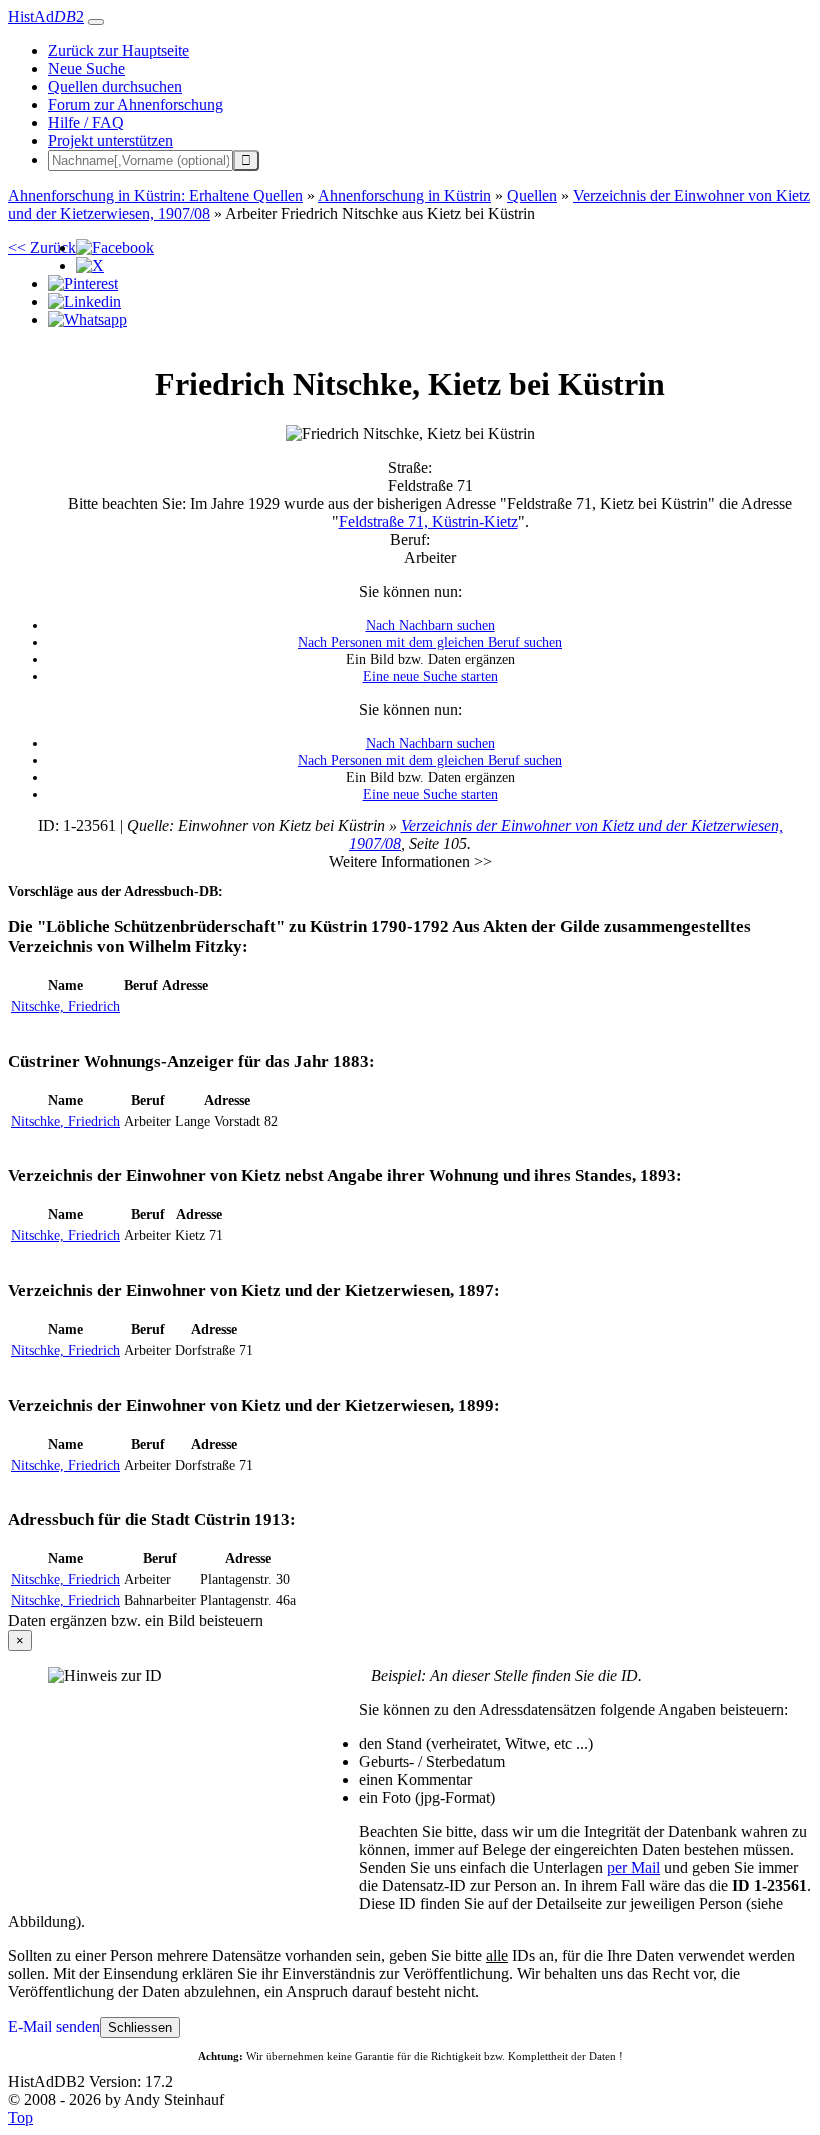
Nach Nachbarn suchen (430, 625)
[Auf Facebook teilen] (115, 247)
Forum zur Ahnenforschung (135, 104)
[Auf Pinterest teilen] (83, 283)
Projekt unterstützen (110, 140)
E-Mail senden (54, 2026)
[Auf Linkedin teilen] (84, 301)
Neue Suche (86, 68)
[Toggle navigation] (96, 22)
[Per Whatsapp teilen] (87, 319)
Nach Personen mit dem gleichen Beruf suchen (430, 642)
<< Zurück (42, 247)
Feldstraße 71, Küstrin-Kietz (428, 521)
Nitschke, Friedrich (65, 1006)
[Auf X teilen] (90, 265)
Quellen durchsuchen (115, 86)
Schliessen (140, 2027)
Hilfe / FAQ (86, 122)
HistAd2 (46, 16)
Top (20, 2117)
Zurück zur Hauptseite (118, 50)
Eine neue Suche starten (430, 676)
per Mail (633, 1867)
